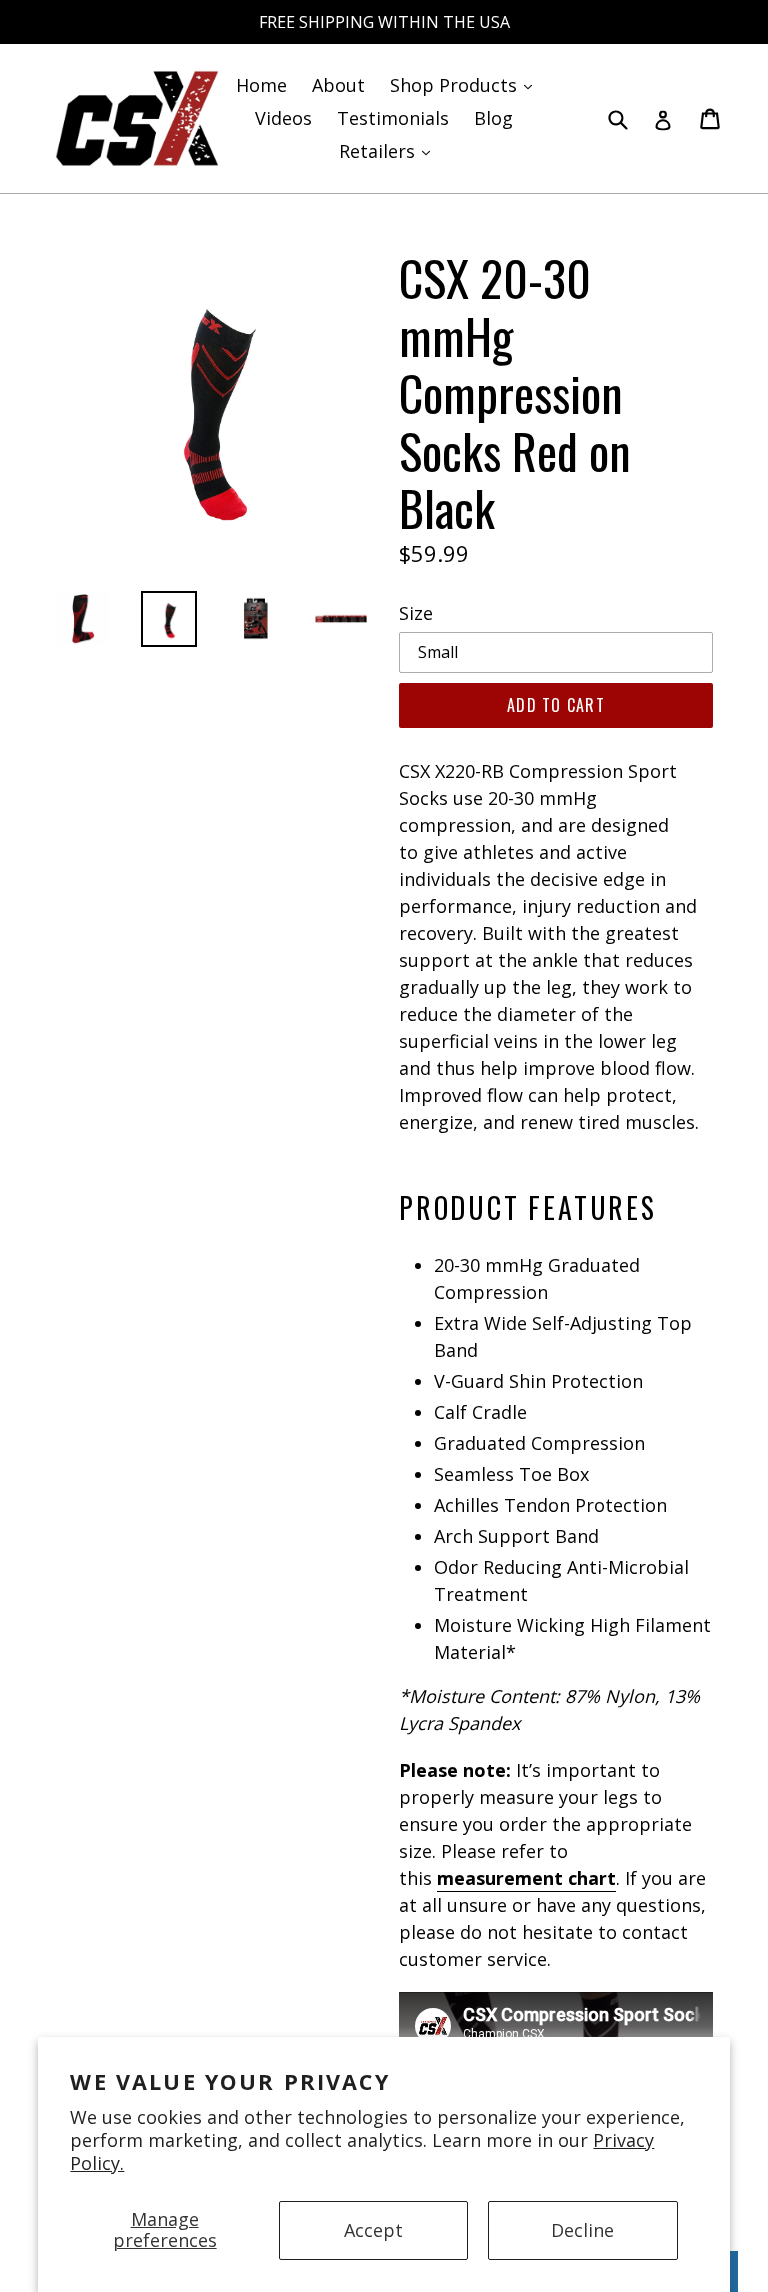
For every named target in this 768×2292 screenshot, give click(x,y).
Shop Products (466, 84)
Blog (493, 118)
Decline (582, 2230)
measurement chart (526, 1878)
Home (261, 85)
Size (416, 613)
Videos (283, 118)
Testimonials (393, 118)
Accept (373, 2230)
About (338, 85)
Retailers (389, 150)
